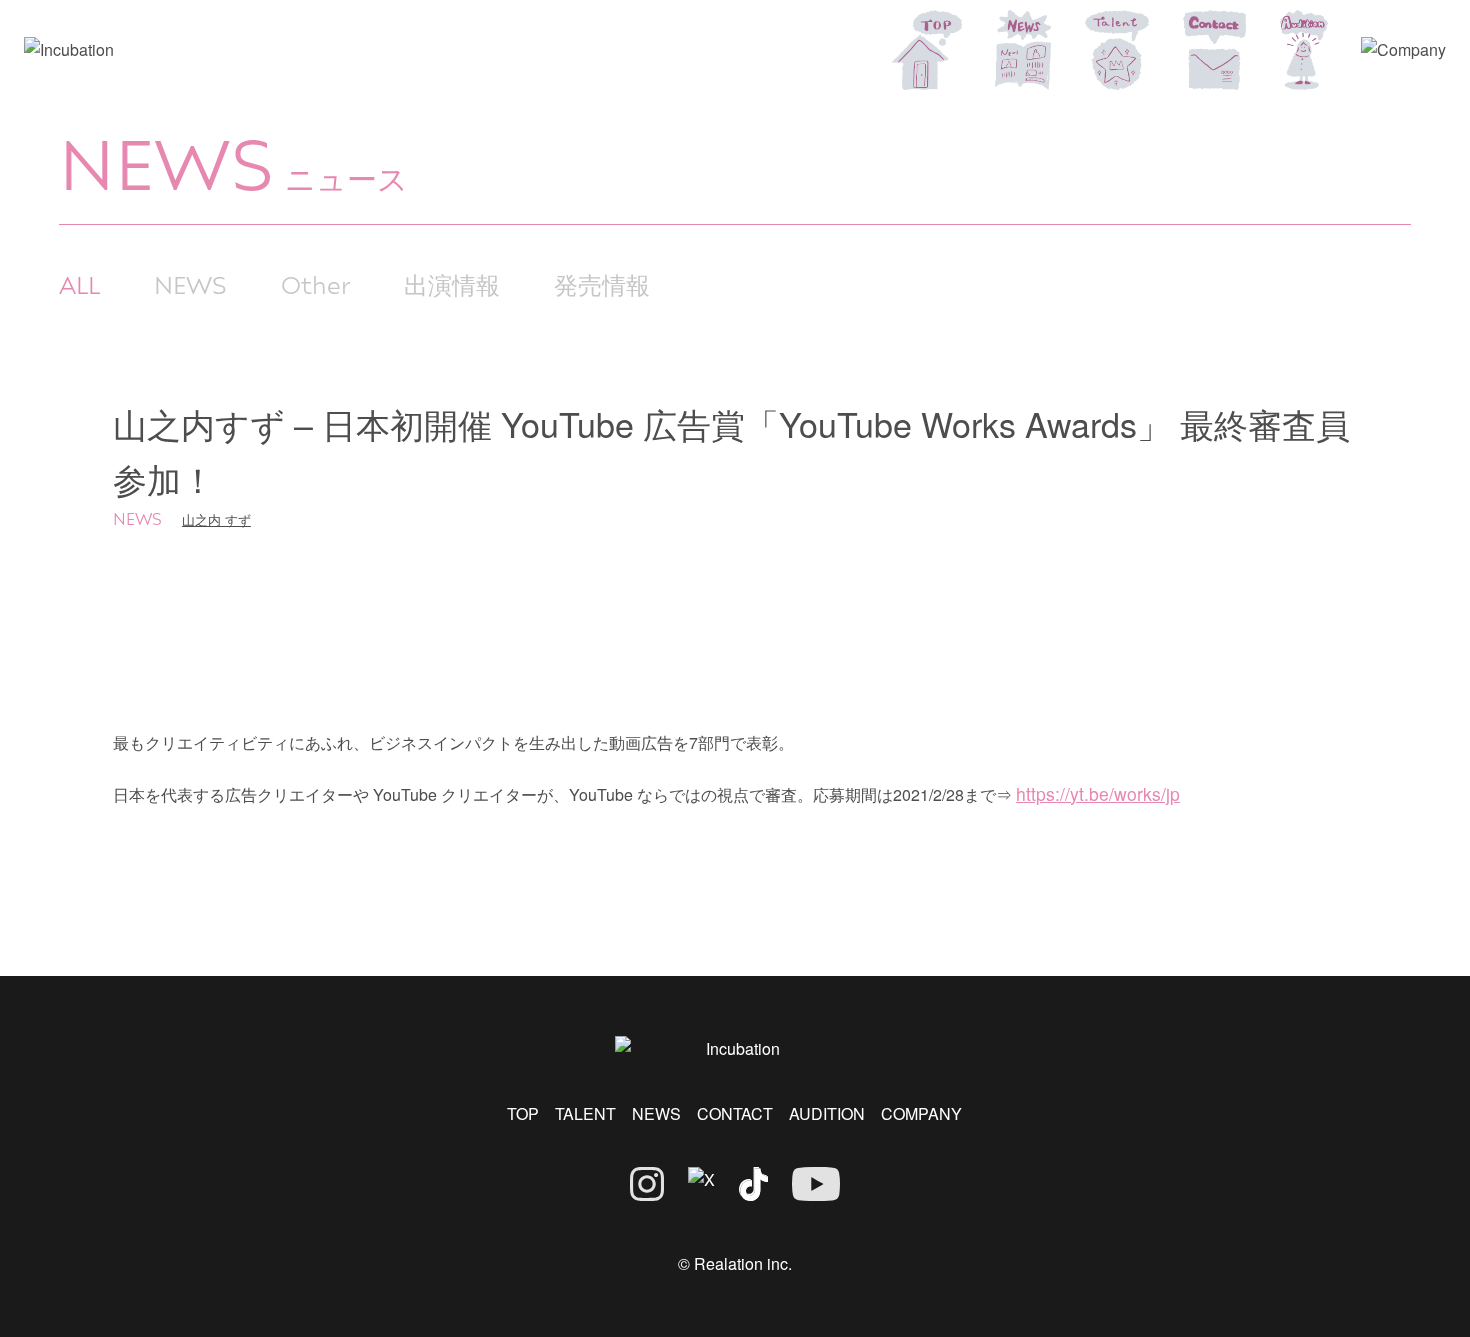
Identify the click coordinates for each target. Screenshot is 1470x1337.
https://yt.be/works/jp (1098, 793)
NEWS (190, 284)
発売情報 (602, 284)
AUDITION (827, 1113)
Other (315, 284)
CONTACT (735, 1113)
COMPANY (921, 1113)
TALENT (585, 1113)
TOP (523, 1113)
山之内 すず (216, 519)
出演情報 (452, 284)
